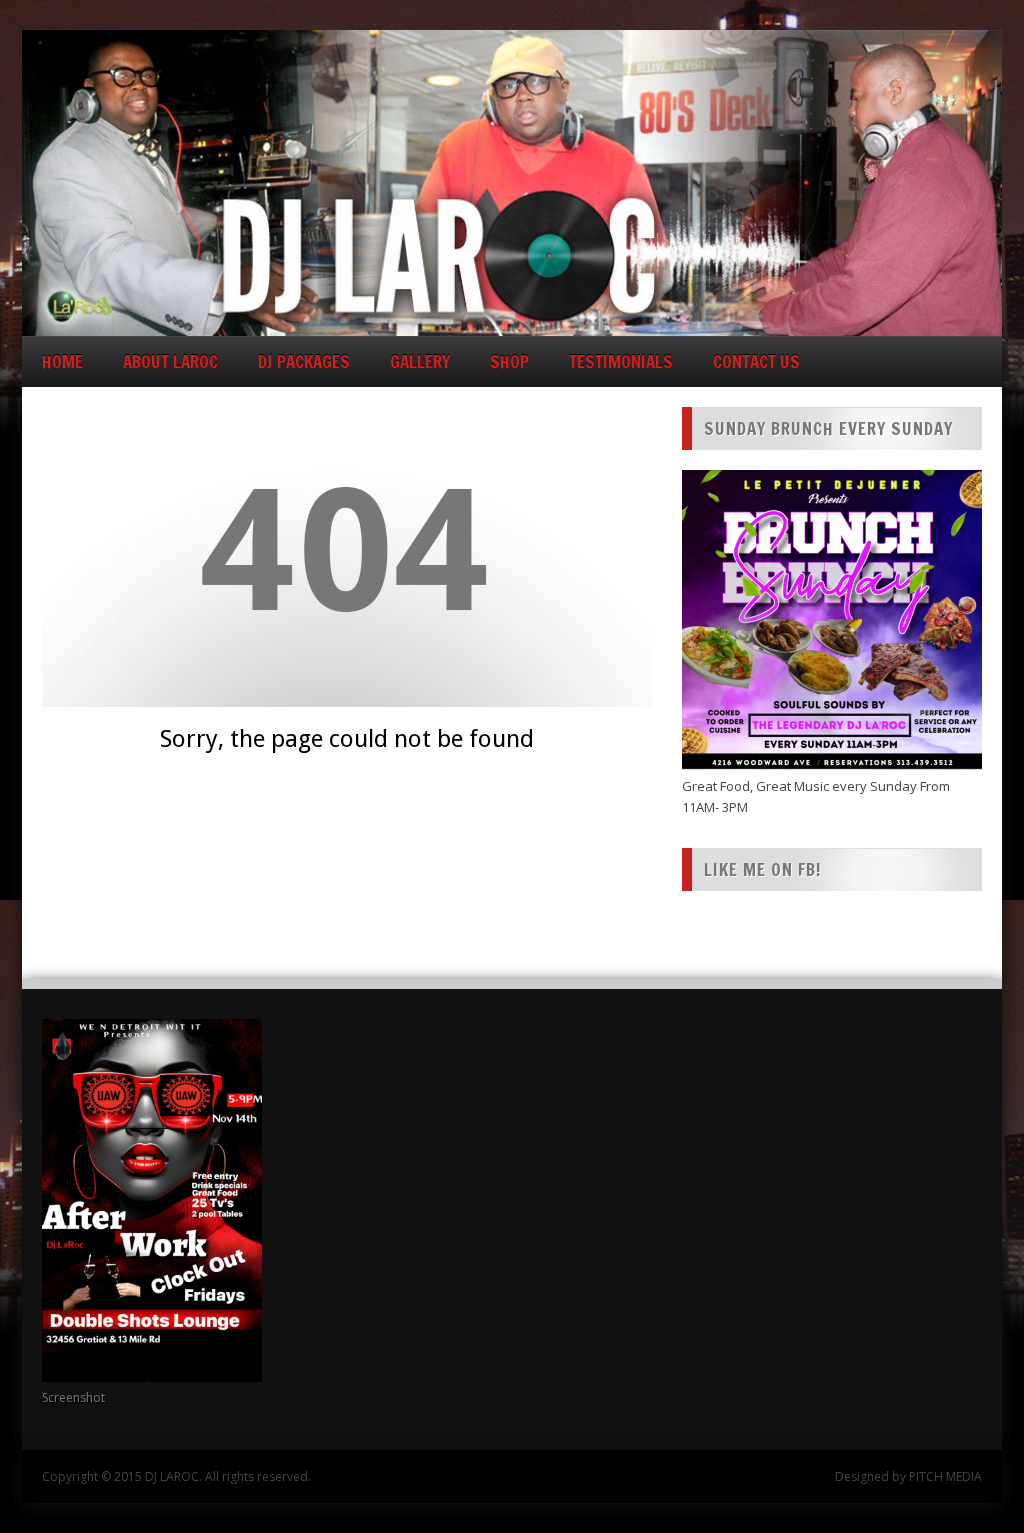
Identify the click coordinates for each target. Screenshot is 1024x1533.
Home (62, 361)
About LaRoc (170, 361)
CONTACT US (756, 361)
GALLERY (420, 361)
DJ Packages (304, 361)
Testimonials (621, 361)
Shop (509, 361)
